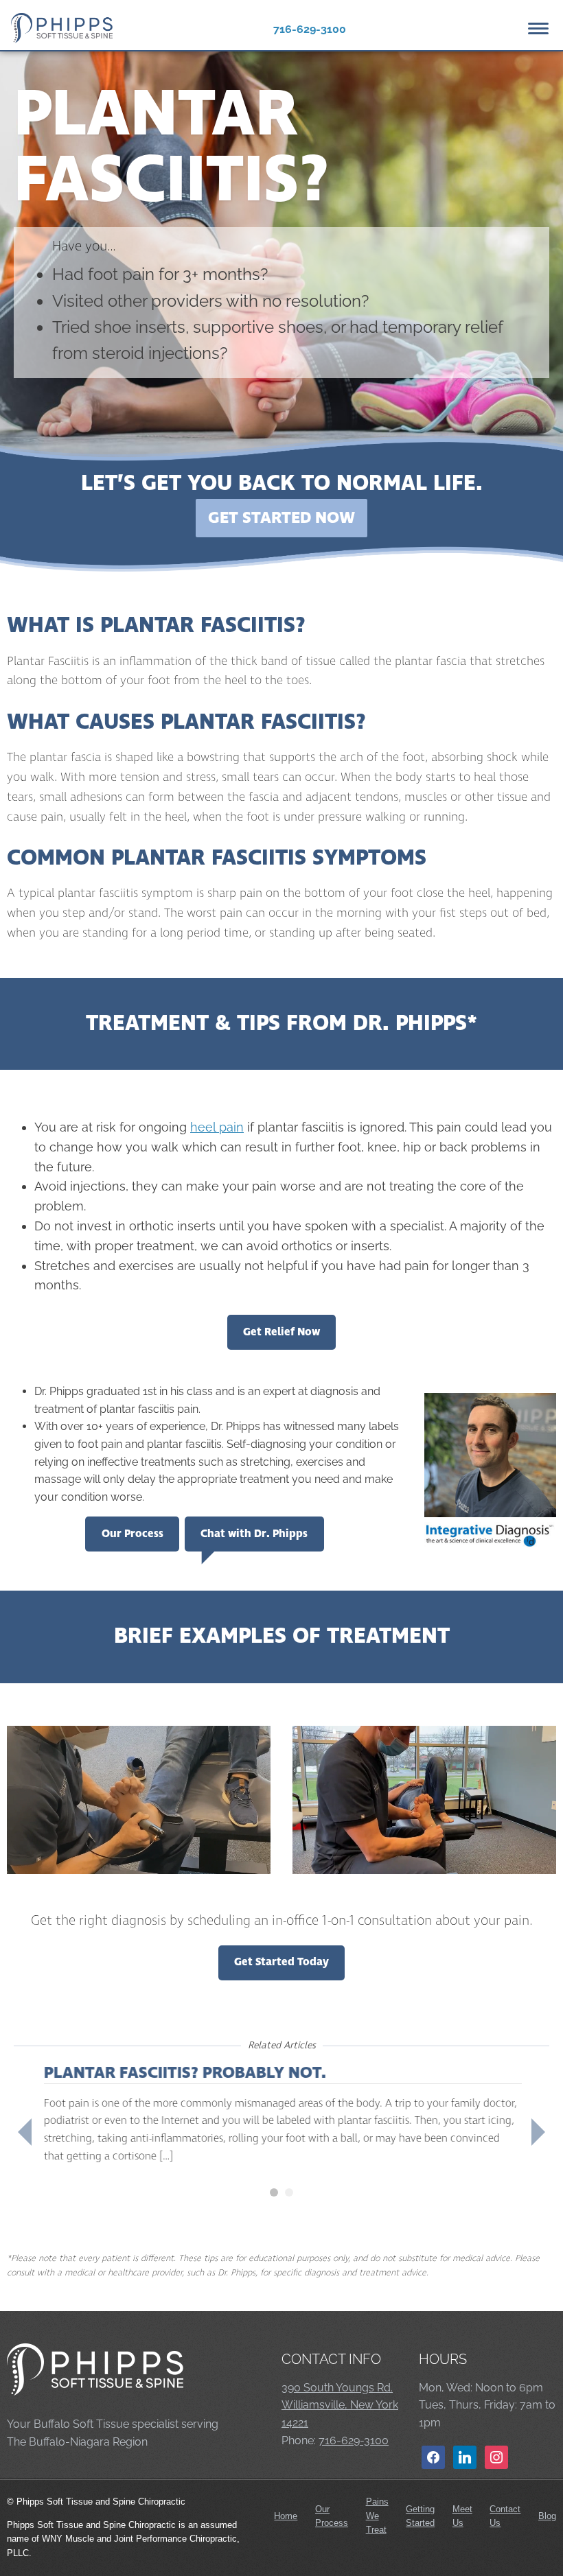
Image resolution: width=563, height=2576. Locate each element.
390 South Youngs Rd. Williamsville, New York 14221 (340, 2405)
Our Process (133, 1534)
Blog (547, 2516)
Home (286, 2516)
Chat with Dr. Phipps (254, 1534)
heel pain (217, 1127)
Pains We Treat (377, 2516)
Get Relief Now (281, 1332)
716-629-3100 (310, 29)
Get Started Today (281, 1962)
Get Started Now (281, 518)
